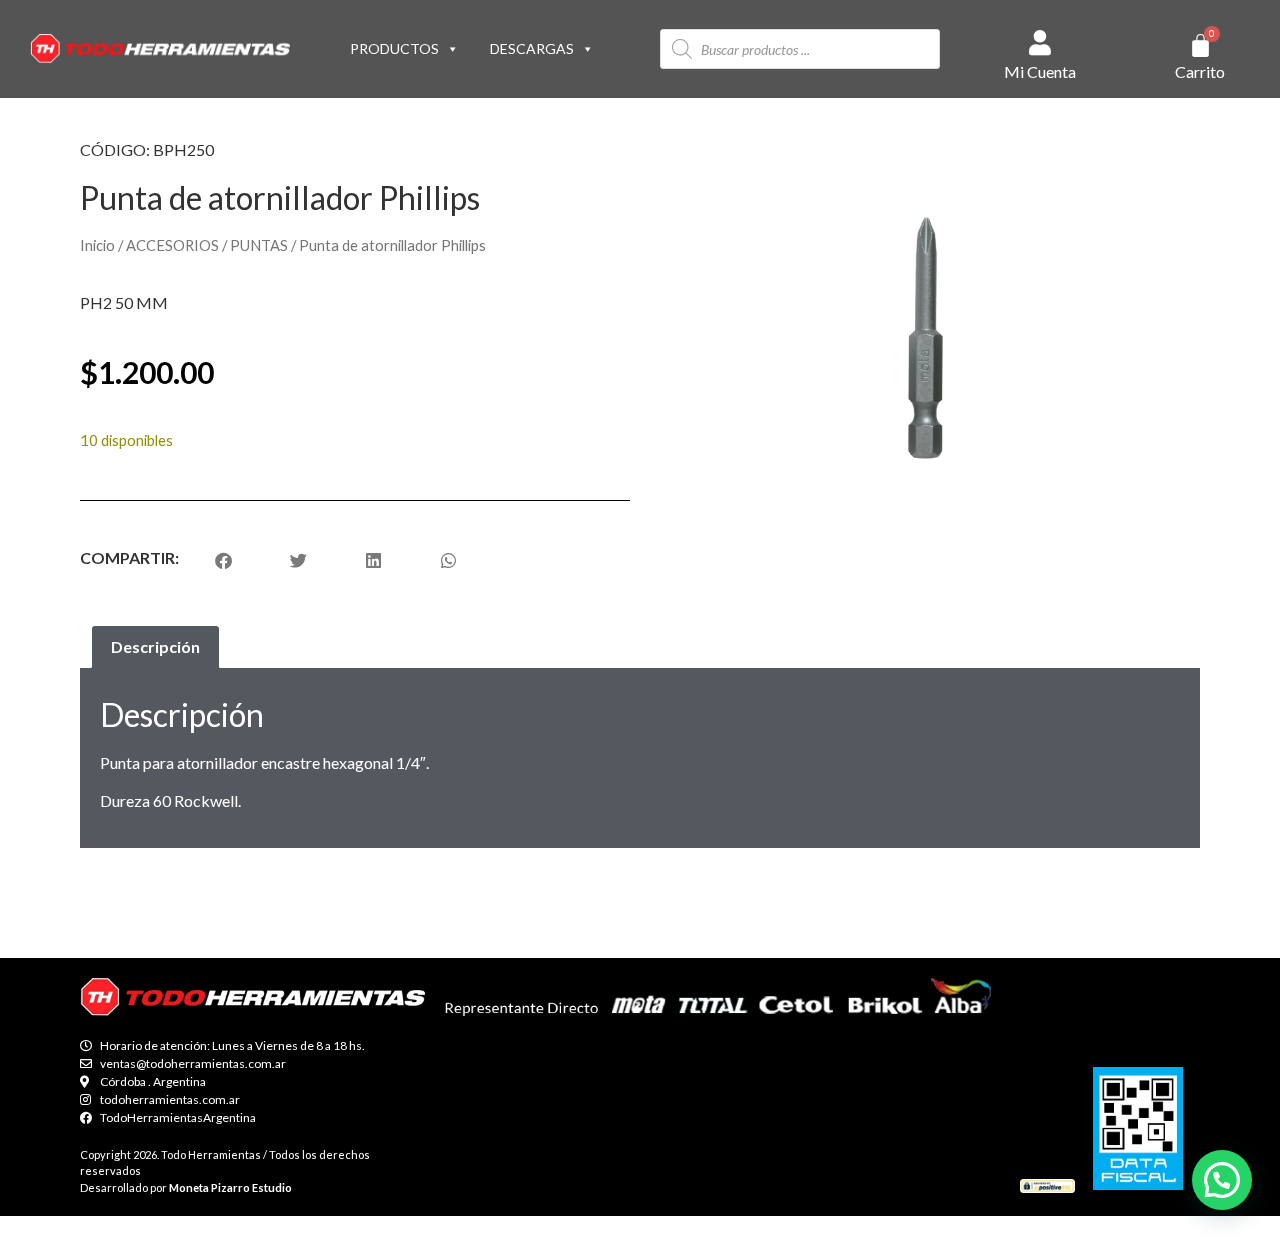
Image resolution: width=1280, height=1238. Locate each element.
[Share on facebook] (223, 560)
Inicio (97, 245)
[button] (1222, 1180)
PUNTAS (259, 245)
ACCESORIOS (172, 245)
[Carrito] (1200, 45)
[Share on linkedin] (373, 560)
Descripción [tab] (155, 646)
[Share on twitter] (298, 560)
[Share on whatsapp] (448, 560)
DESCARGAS (532, 48)
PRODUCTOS (394, 48)
